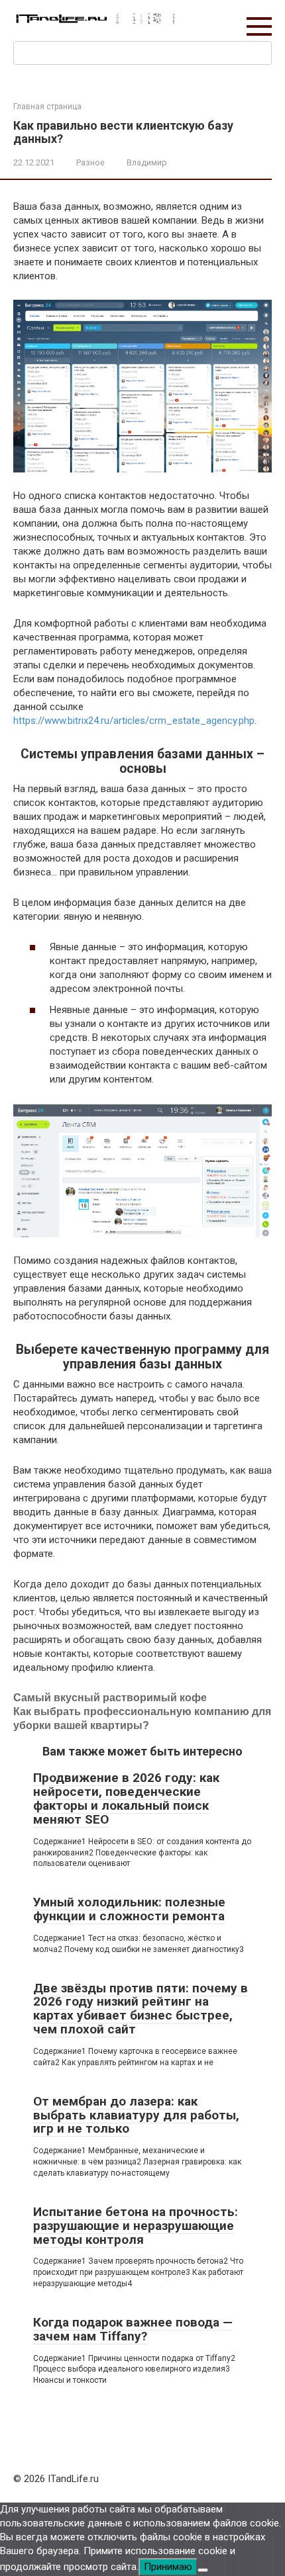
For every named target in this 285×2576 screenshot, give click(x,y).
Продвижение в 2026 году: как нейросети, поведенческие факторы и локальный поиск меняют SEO (126, 1799)
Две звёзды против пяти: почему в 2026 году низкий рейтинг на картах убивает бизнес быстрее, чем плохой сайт (141, 2009)
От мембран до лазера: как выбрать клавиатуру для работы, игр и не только (136, 2115)
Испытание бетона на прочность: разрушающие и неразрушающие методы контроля (136, 2226)
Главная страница (47, 107)
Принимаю (168, 2567)
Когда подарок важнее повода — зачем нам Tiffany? (133, 2329)
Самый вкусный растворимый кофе (110, 1698)
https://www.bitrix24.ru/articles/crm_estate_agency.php (134, 721)
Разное (90, 162)
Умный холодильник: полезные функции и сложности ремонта (129, 1909)
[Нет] (203, 2570)
